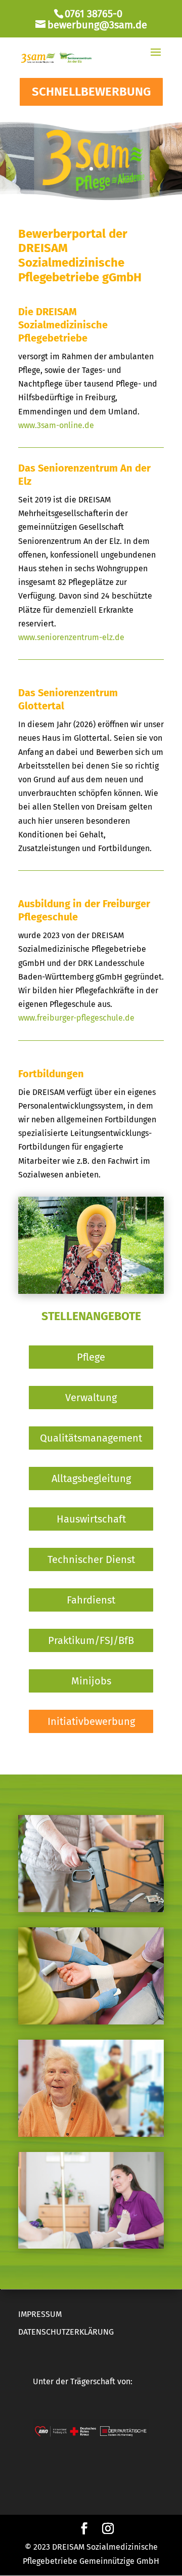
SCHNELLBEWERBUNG (91, 92)
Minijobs (91, 1681)
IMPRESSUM (40, 2314)
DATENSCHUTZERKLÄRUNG (66, 2332)
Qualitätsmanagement (91, 1438)
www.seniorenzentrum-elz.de (71, 637)
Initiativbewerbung (91, 1721)
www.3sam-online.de (56, 425)
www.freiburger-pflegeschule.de (76, 1018)
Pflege (91, 1357)
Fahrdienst (91, 1600)
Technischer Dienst (91, 1559)
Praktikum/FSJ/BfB (91, 1640)
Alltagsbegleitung (91, 1479)
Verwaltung (91, 1398)
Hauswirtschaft (91, 1519)
